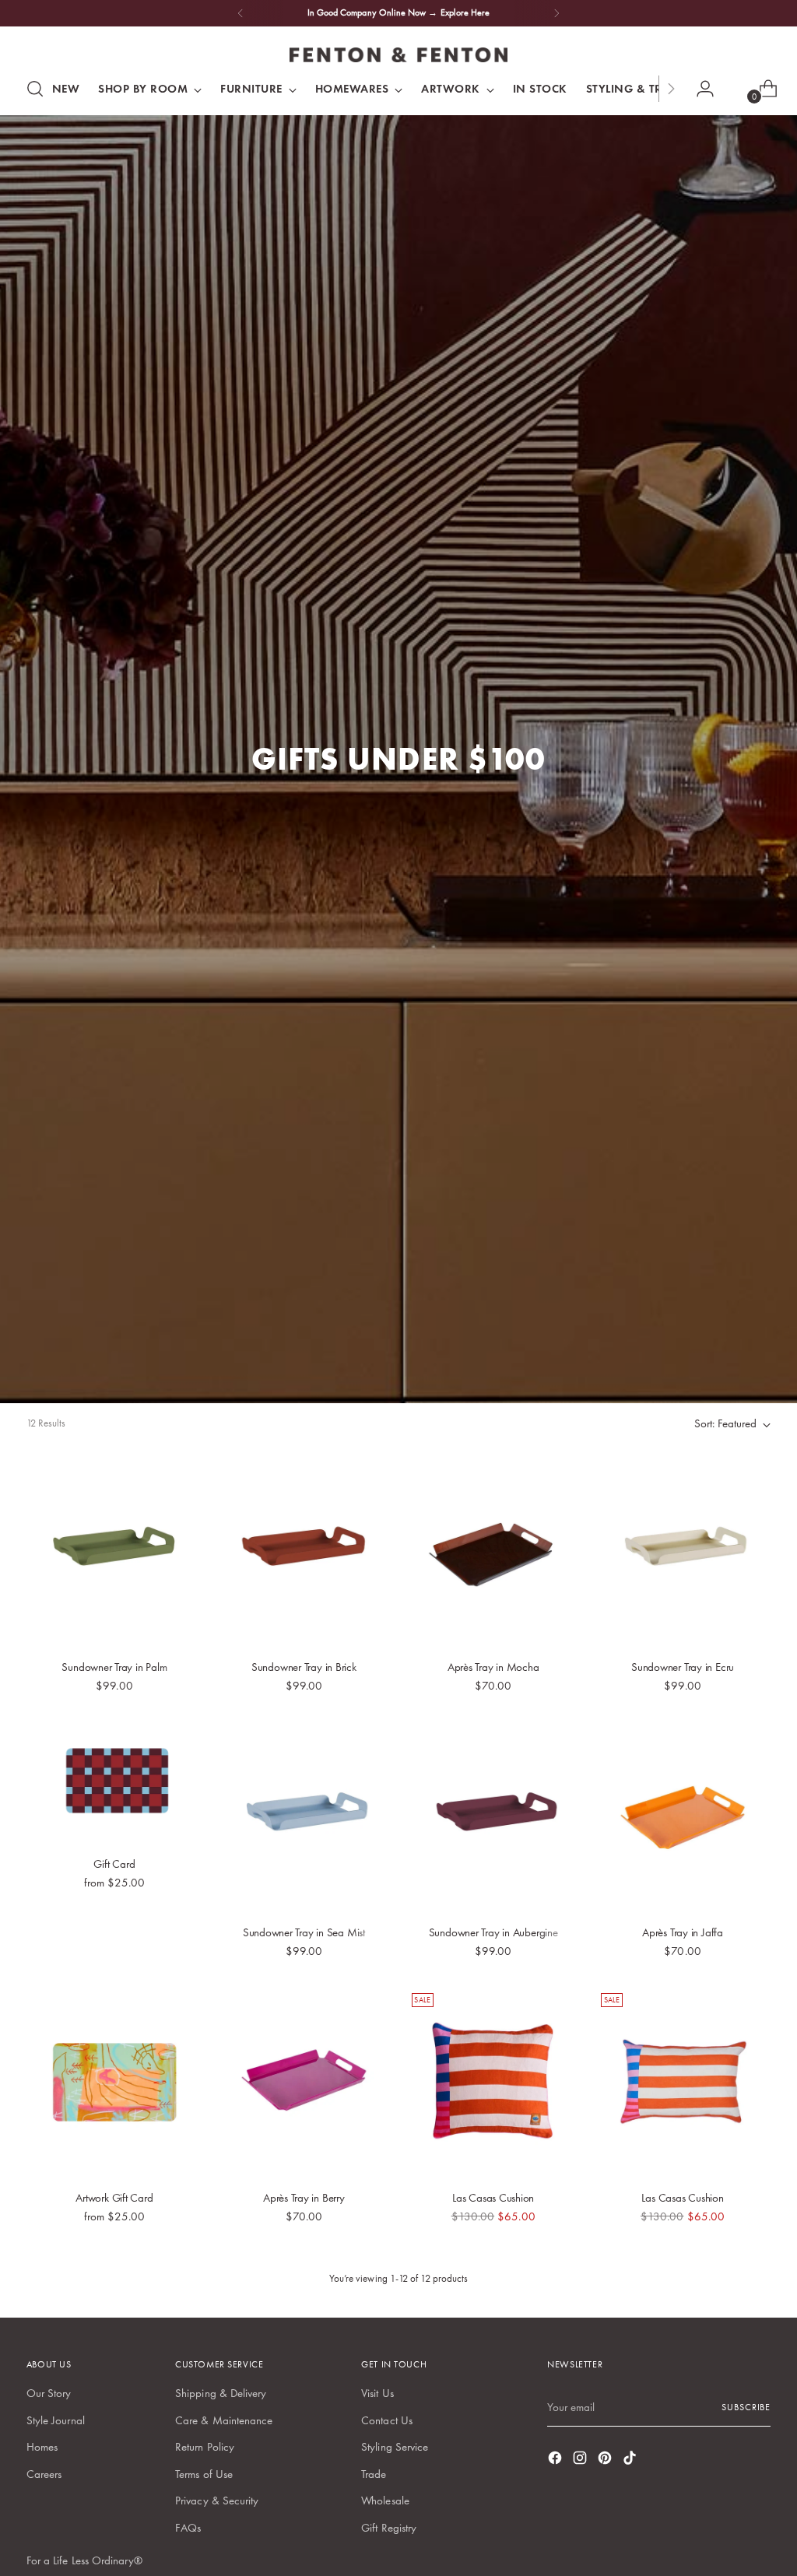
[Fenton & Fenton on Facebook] (556, 2460)
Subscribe (746, 2407)
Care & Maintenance (224, 2420)
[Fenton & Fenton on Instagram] (581, 2460)
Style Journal (56, 2420)
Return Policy (205, 2447)
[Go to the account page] (699, 89)
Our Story (49, 2393)
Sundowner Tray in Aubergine (493, 1932)
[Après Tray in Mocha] (493, 1551)
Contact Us (387, 2420)
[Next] (556, 13)
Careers (44, 2474)
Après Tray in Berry (304, 2198)
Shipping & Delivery (221, 2393)
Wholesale (385, 2501)
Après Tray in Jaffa (683, 1932)
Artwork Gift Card (114, 2198)
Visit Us (377, 2393)
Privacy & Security (217, 2501)
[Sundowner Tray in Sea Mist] (304, 1817)
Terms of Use (204, 2474)
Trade (374, 2474)
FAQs (188, 2528)
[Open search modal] (35, 89)
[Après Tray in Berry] (304, 2082)
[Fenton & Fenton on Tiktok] (631, 2460)
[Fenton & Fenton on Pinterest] (606, 2460)
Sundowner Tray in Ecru (683, 1667)
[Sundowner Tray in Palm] (114, 1551)
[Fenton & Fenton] (398, 55)
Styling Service (395, 2447)
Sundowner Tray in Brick (304, 1667)
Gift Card (114, 1864)
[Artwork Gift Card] (114, 2082)
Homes (42, 2447)
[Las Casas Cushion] (493, 2082)
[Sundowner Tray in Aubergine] (493, 1817)
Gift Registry (389, 2528)
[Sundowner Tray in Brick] (304, 1551)
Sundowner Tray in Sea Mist (304, 1932)
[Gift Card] (114, 1783)
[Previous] (241, 13)
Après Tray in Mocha (493, 1667)
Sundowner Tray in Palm (114, 1667)
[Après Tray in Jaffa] (683, 1817)
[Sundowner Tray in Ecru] (683, 1551)
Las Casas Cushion (493, 2198)
